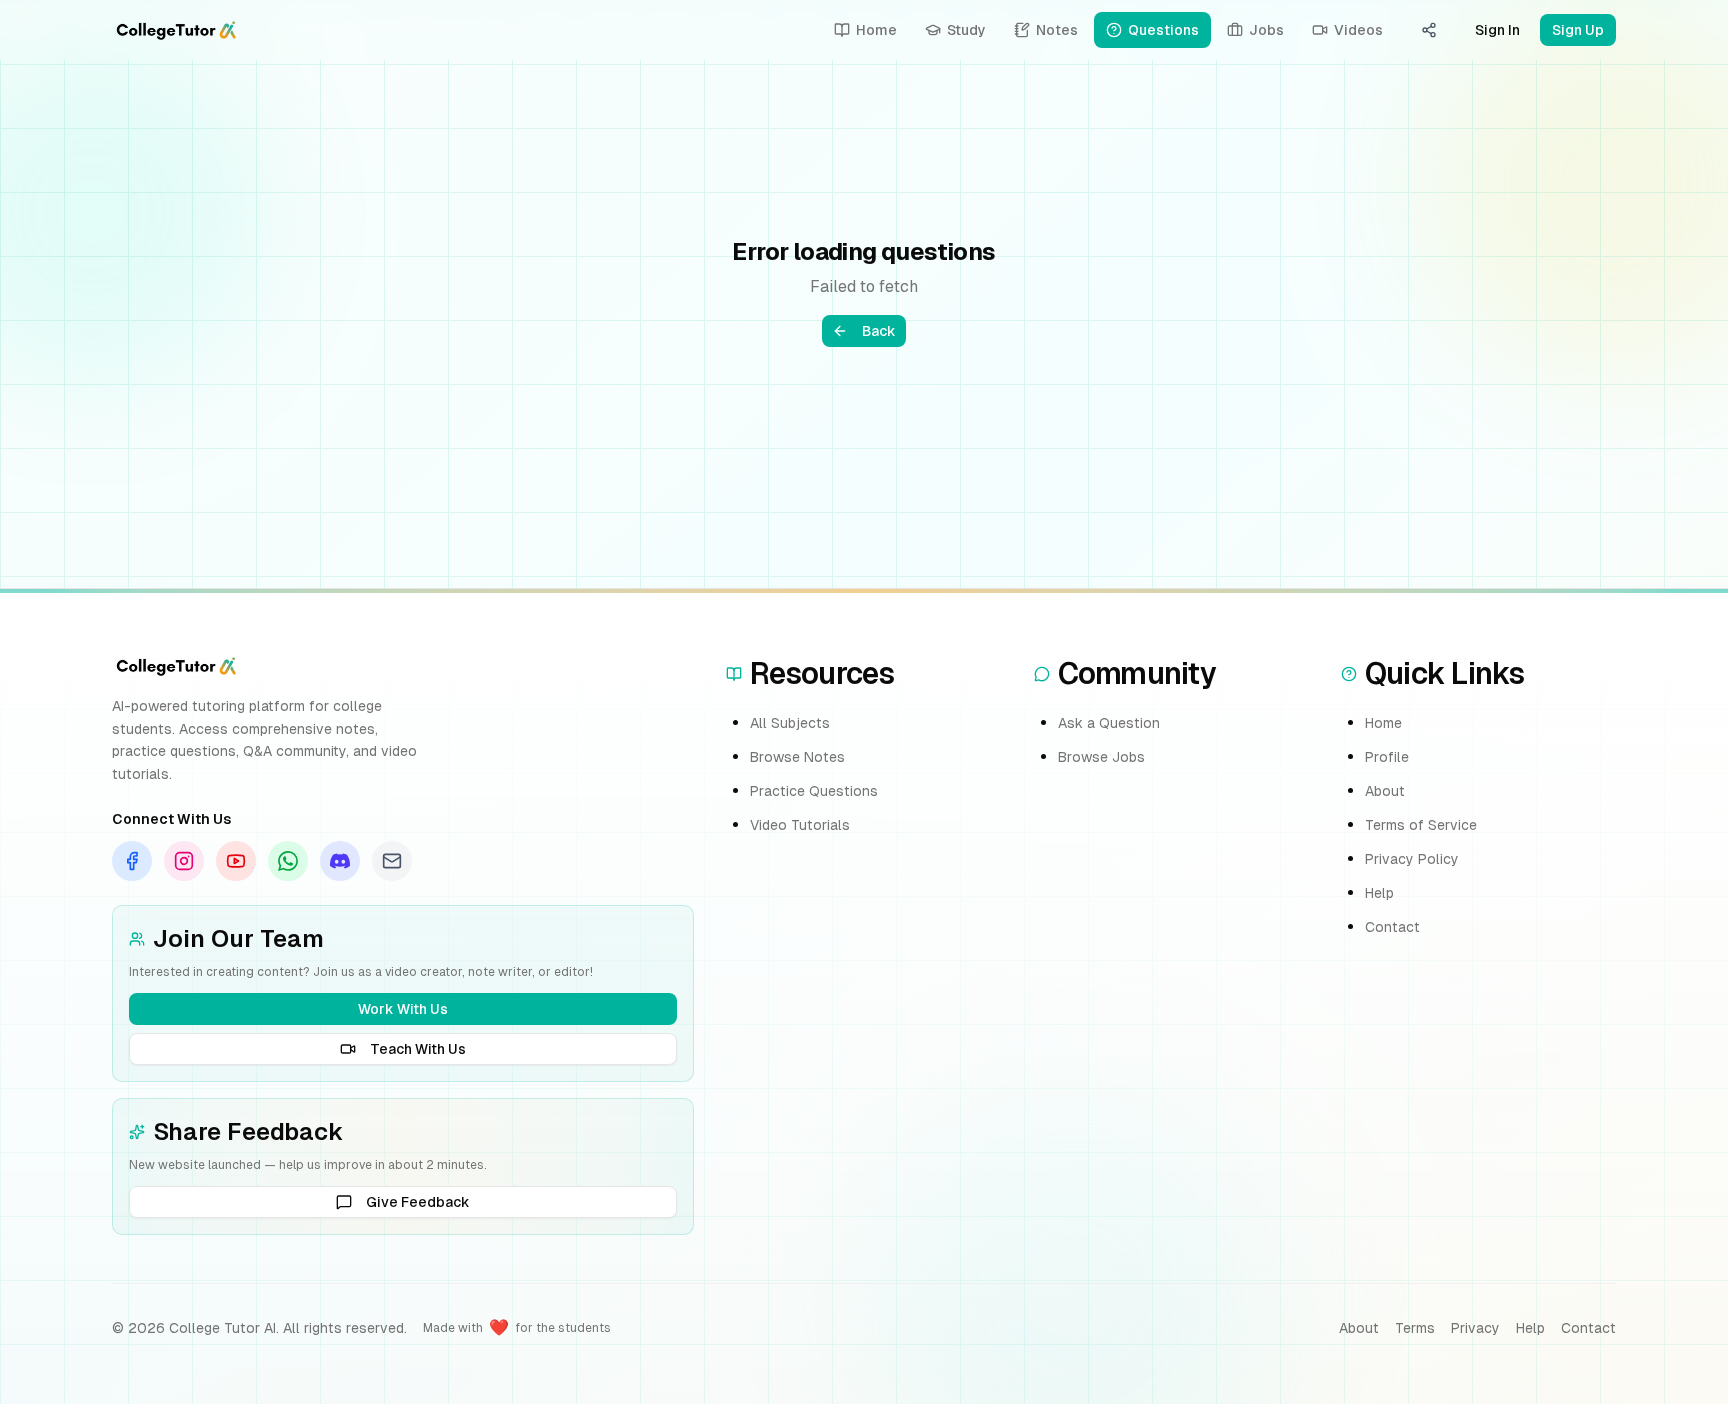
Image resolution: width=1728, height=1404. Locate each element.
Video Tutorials (800, 825)
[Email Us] (392, 861)
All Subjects (790, 723)
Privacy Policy (1412, 859)
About (1385, 791)
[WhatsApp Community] (288, 861)
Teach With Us (418, 1049)
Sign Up (1578, 30)
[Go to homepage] (176, 30)
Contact (1392, 927)
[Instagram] (184, 861)
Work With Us (403, 1009)
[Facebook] (132, 861)
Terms (1415, 1328)
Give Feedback (418, 1202)
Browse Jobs (1101, 757)
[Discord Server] (340, 861)
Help (1379, 893)
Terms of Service (1421, 825)
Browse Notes (797, 757)
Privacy (1475, 1328)
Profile (1387, 757)
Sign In (1497, 30)
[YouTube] (236, 861)
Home (1383, 723)
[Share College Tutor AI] (1429, 30)
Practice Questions (814, 791)
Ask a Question (1109, 723)
